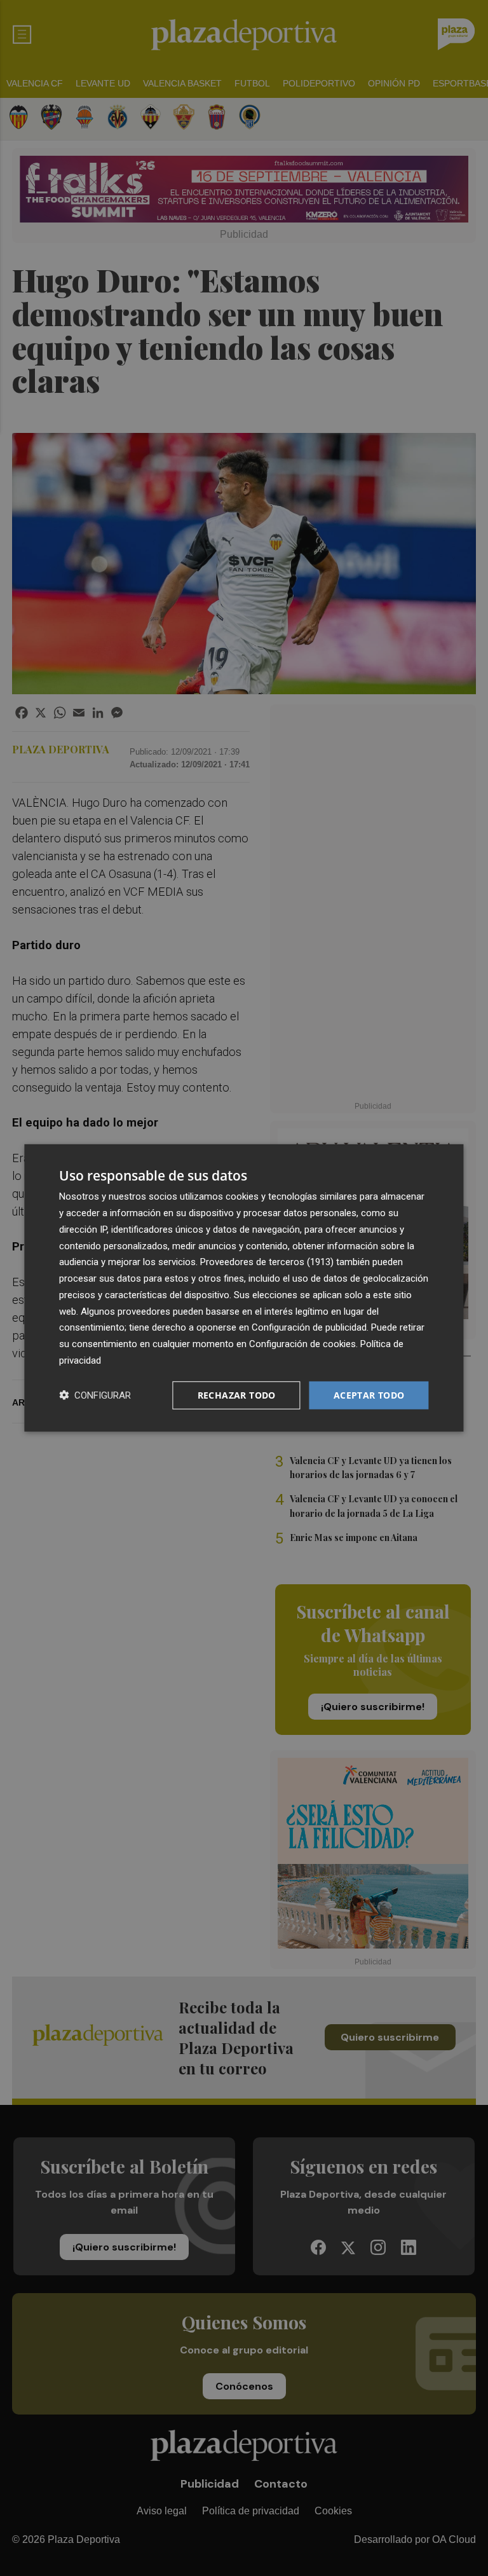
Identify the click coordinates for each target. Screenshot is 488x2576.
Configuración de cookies (302, 1344)
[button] (95, 1395)
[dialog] (244, 1288)
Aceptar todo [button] (369, 1394)
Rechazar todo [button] (237, 1394)
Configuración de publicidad (309, 1327)
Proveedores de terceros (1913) (267, 1262)
